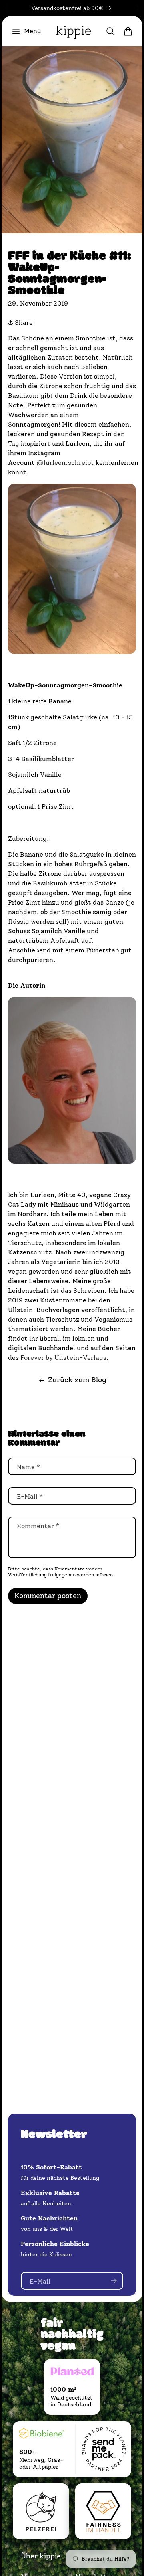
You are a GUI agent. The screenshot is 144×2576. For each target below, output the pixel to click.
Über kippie (41, 2556)
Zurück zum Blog (77, 1380)
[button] (26, 31)
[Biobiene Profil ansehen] (42, 2435)
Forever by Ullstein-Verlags (63, 1358)
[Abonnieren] (114, 2281)
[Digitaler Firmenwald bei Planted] (72, 2373)
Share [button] (23, 323)
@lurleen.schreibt (65, 463)
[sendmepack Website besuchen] (104, 2449)
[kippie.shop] (74, 31)
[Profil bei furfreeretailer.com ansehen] (41, 2511)
